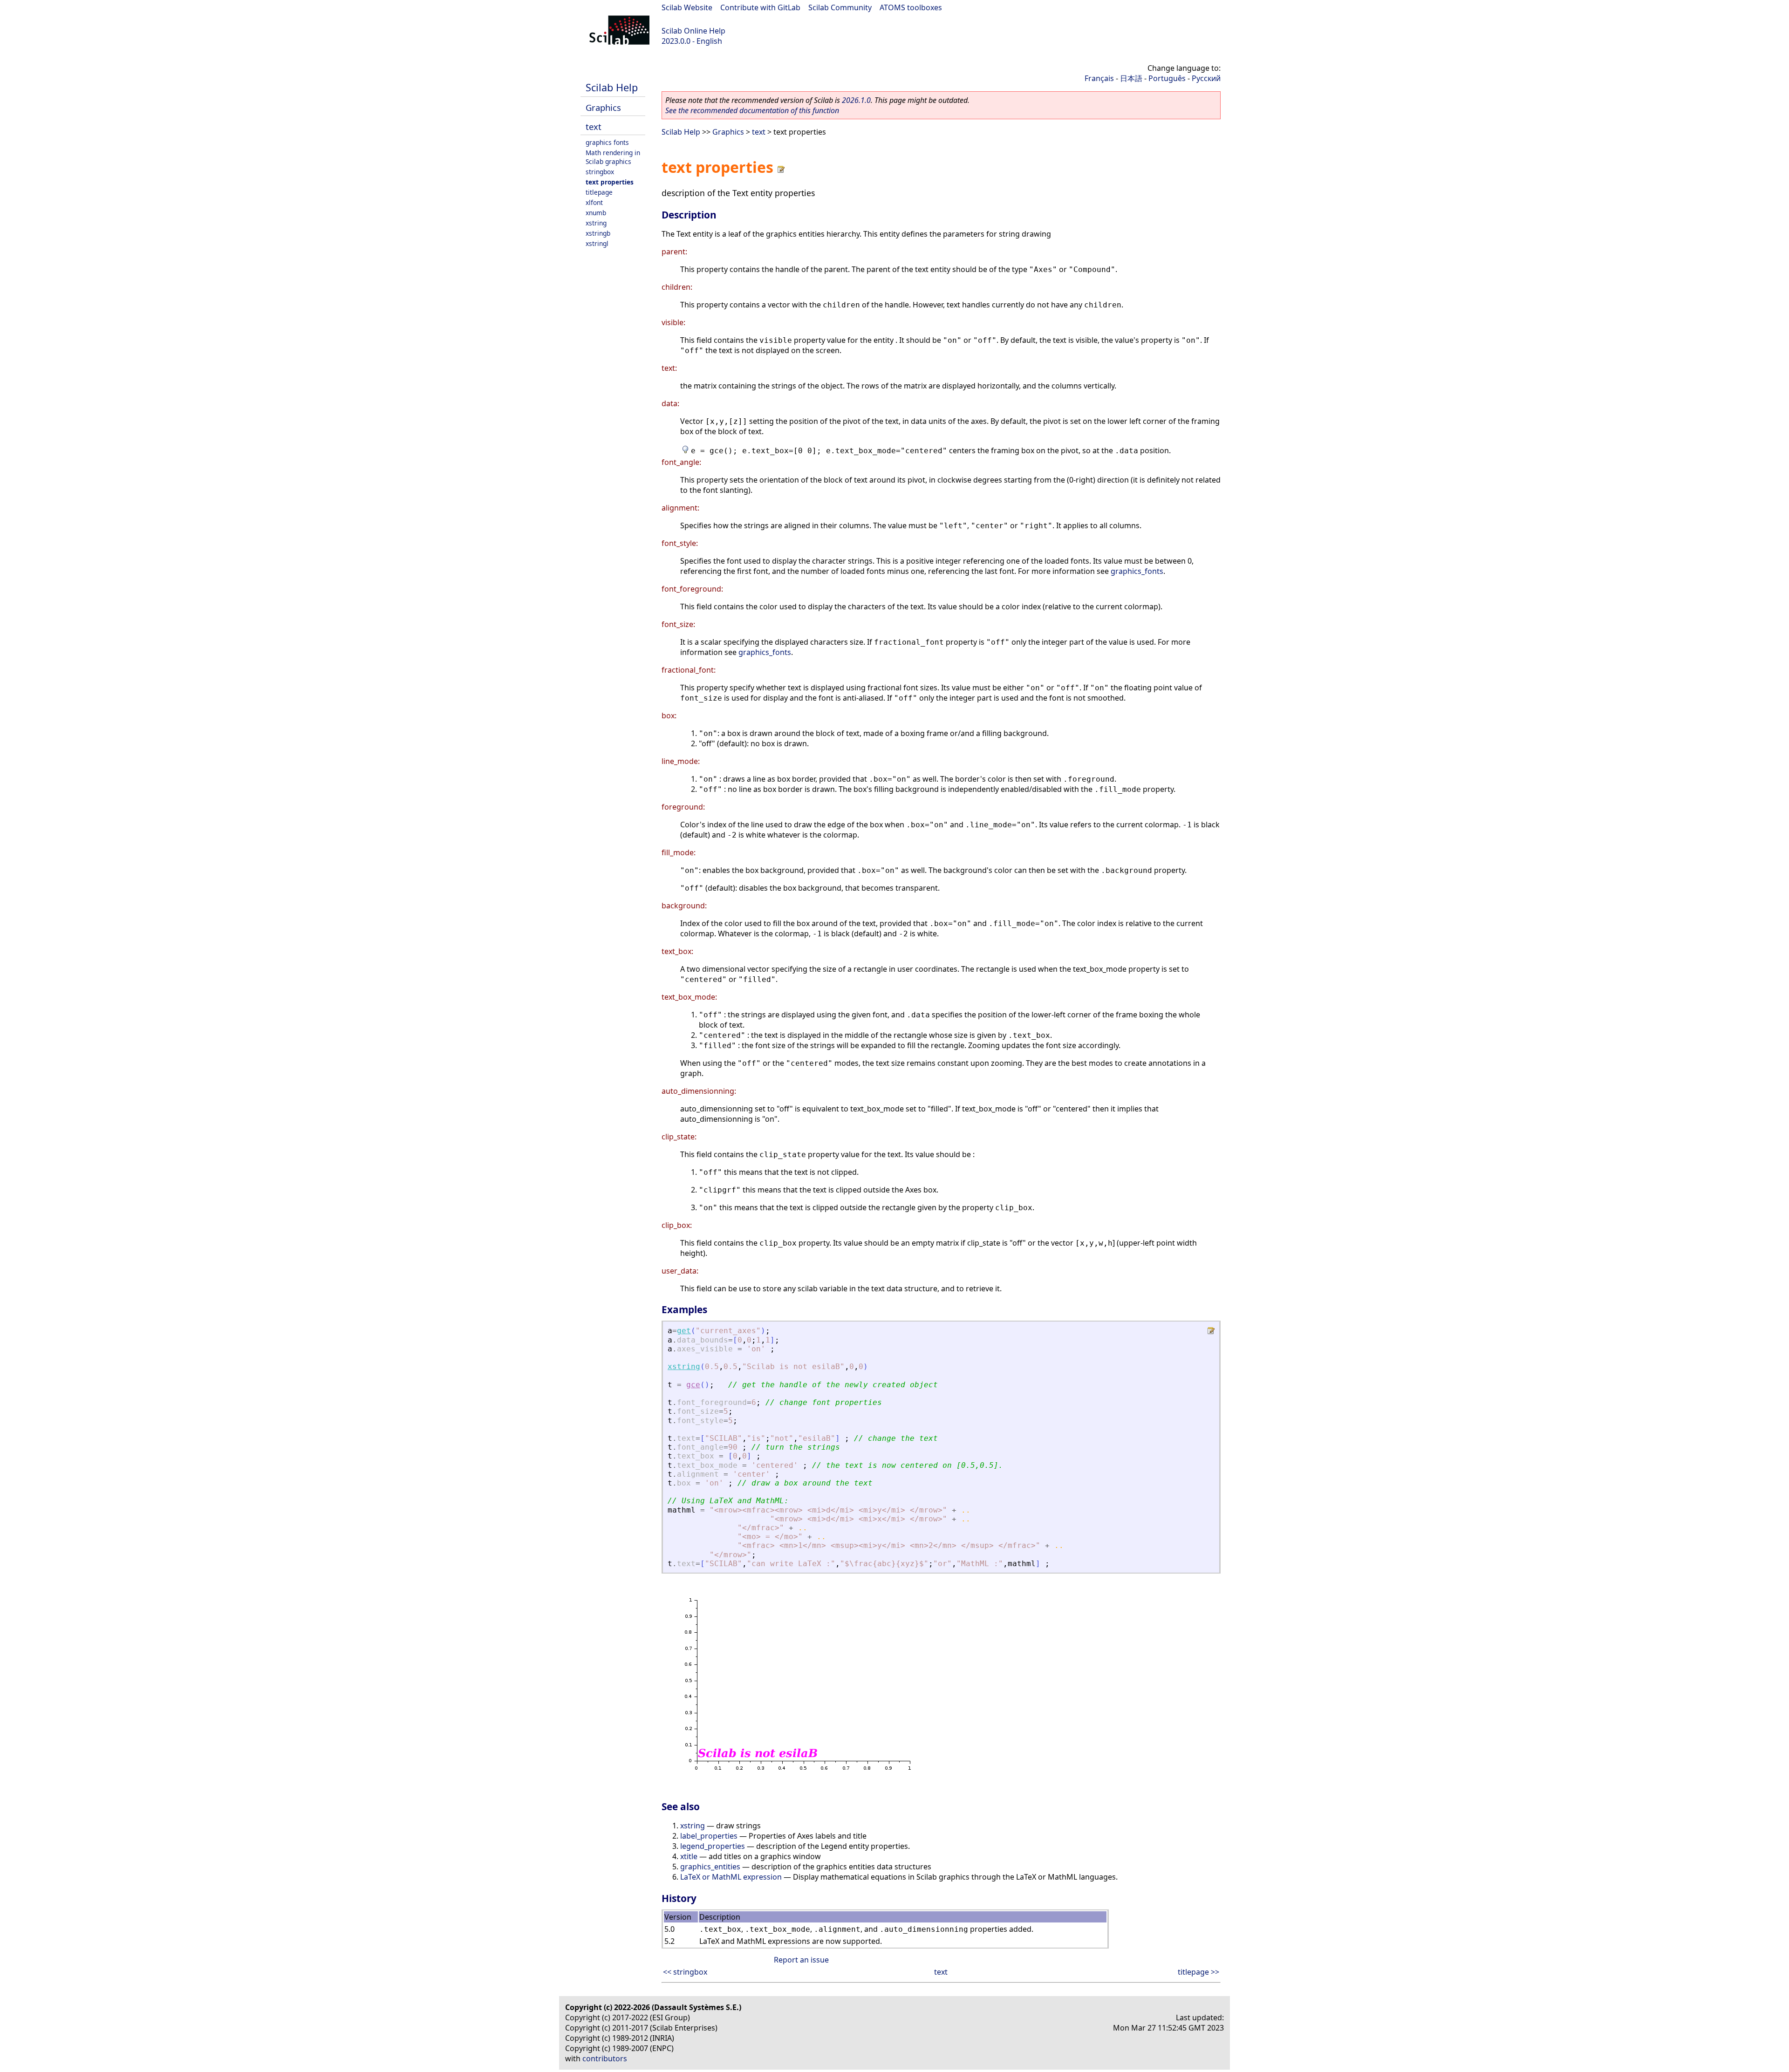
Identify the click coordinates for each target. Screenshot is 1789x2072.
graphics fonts (607, 142)
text (594, 126)
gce (693, 1385)
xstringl (597, 243)
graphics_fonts (1137, 571)
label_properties (709, 1836)
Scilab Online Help (693, 31)
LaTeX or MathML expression (731, 1877)
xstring (596, 223)
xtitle (689, 1856)
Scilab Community (840, 7)
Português (1167, 78)
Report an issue (801, 1960)
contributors (605, 2058)
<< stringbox (685, 1972)
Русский (1206, 78)
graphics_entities (710, 1867)
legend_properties (713, 1846)
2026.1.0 (856, 100)
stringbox (600, 172)
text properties (610, 182)
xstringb (598, 233)
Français (1099, 78)
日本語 (1131, 78)
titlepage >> (1198, 1972)
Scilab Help (612, 87)
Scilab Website (687, 7)
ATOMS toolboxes (911, 7)
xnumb (596, 213)
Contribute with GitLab (760, 7)
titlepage (599, 192)
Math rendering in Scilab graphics (613, 157)
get (684, 1331)
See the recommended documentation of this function (752, 110)
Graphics (603, 107)
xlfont (594, 202)
